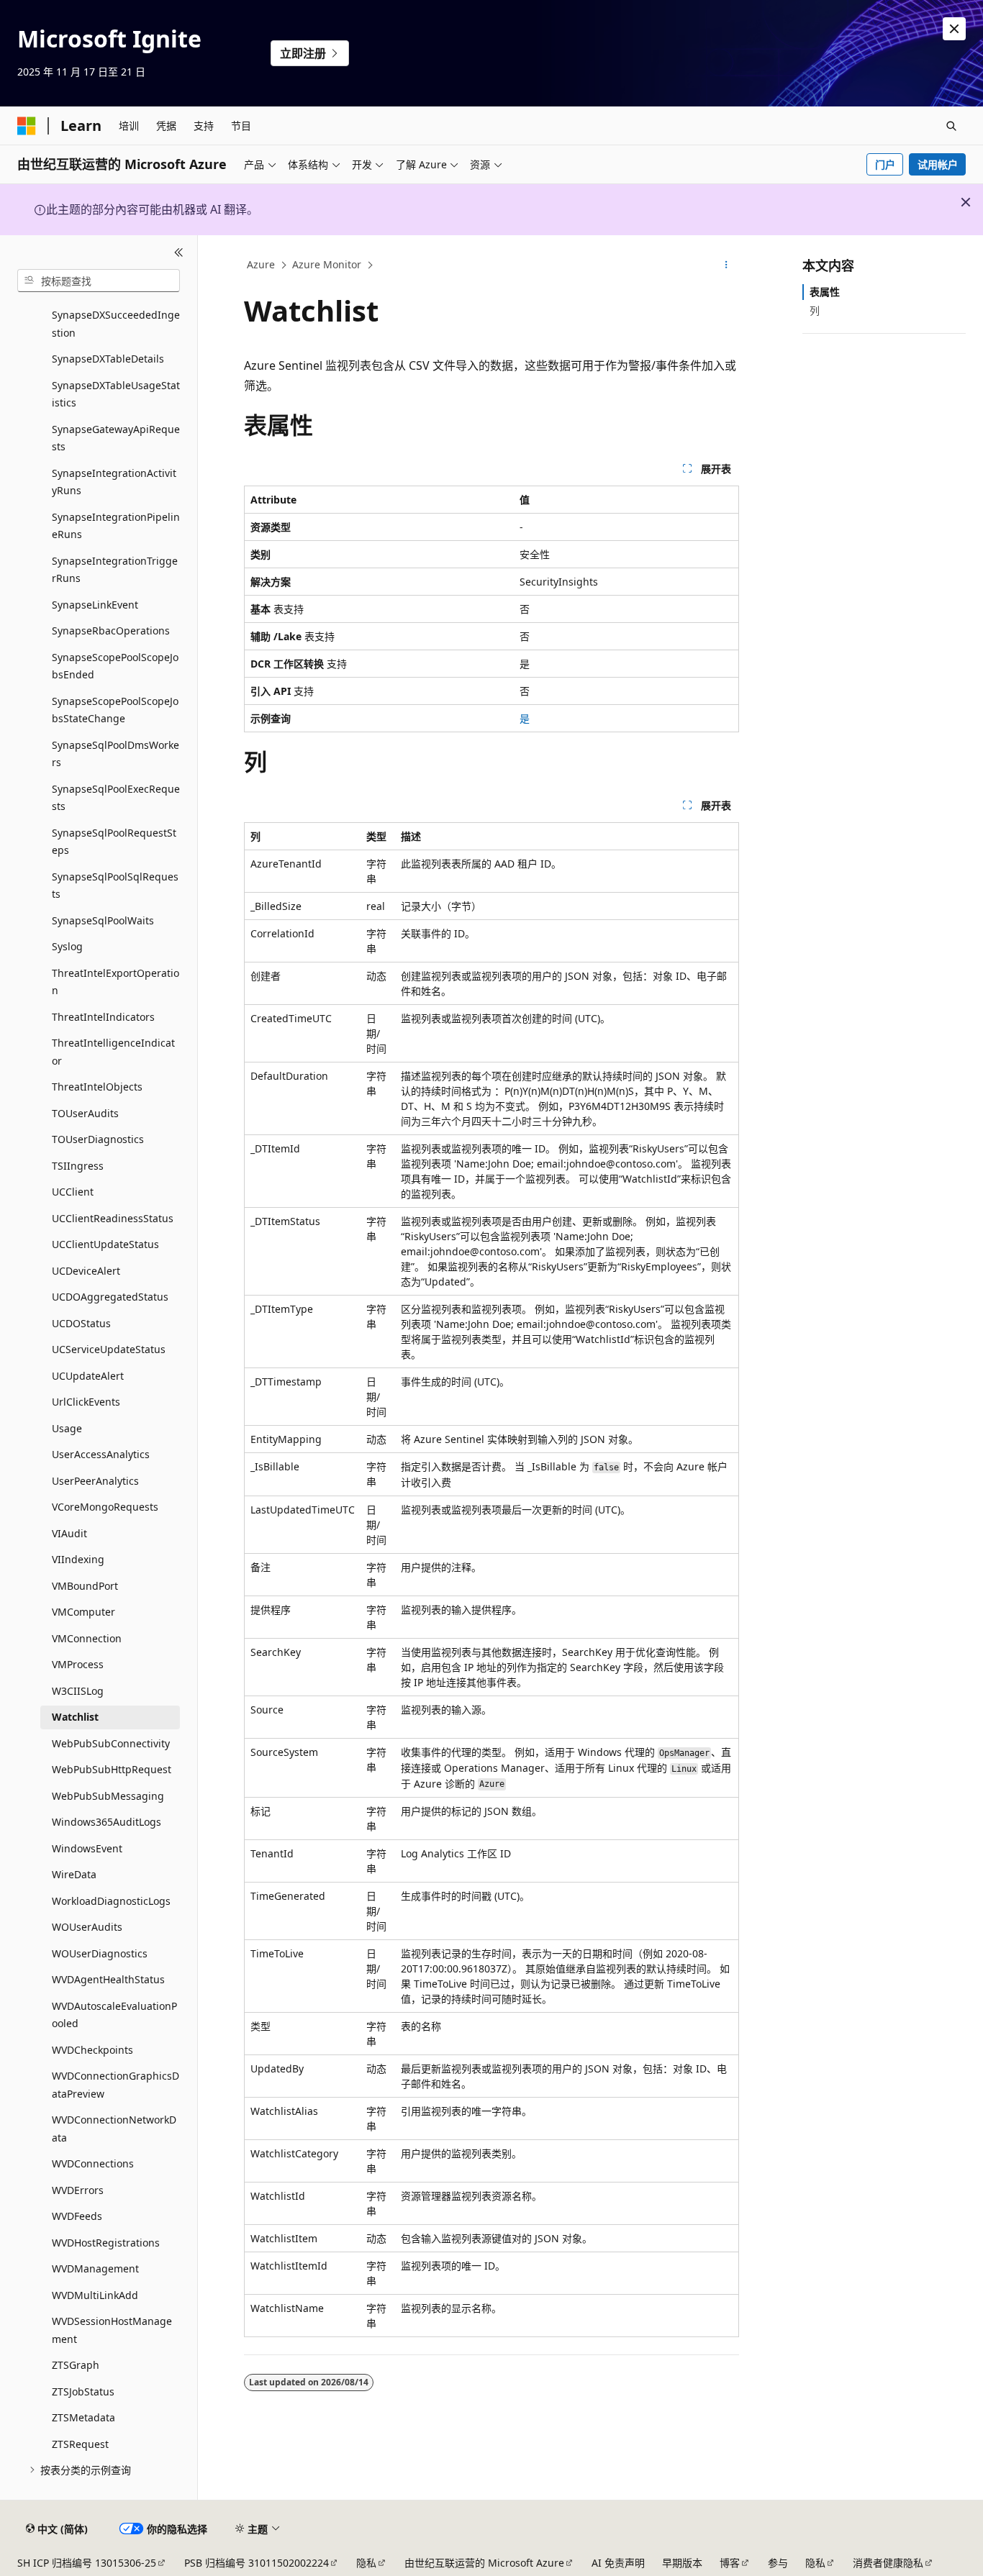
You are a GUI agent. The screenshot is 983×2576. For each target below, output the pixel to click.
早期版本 (682, 2563)
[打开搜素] (951, 126)
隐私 (366, 2563)
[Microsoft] (27, 126)
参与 (778, 2563)
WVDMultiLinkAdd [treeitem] (95, 2295)
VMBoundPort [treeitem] (85, 1586)
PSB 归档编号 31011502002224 (257, 2563)
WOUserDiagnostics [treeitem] (100, 1953)
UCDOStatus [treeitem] (81, 1323)
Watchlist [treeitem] (75, 1717)
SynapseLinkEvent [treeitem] (95, 605)
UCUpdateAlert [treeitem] (88, 1376)
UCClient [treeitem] (73, 1192)
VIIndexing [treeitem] (78, 1559)
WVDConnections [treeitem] (93, 2163)
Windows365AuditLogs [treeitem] (107, 1822)
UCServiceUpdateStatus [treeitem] (109, 1349)
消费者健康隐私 (888, 2563)
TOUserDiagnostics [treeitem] (98, 1139)
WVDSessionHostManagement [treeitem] (112, 2330)
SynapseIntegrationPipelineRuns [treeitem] (116, 526)
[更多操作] (726, 265)
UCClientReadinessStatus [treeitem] (113, 1218)
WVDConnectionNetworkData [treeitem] (114, 2129)
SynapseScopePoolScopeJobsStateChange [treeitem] (115, 710)
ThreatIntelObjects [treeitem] (97, 1087)
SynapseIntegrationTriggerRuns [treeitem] (115, 570)
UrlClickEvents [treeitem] (86, 1402)
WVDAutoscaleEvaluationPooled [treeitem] (114, 2015)
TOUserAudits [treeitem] (85, 1113)
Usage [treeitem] (67, 1428)
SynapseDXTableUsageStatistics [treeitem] (116, 394)
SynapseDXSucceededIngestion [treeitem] (116, 324)
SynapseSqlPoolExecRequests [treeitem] (116, 798)
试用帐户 (938, 164)
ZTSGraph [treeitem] (76, 2365)
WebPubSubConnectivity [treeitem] (111, 1743)
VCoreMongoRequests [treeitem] (105, 1507)
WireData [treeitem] (74, 1874)
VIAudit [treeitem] (69, 1533)
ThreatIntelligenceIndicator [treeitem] (113, 1052)
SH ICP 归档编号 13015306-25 (87, 2563)
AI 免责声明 (618, 2563)
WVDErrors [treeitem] (78, 2190)
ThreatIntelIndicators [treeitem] (103, 1017)
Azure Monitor (327, 264)
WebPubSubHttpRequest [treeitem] (112, 1769)
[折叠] (179, 252)
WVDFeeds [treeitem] (77, 2216)
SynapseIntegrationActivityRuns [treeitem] (114, 482)
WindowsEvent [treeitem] (87, 1848)
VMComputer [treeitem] (83, 1612)
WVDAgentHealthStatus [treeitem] (108, 1979)
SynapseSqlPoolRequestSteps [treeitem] (114, 842)
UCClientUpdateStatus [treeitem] (105, 1244)
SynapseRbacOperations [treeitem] (111, 631)
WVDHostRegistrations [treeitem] (106, 2243)
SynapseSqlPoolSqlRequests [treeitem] (115, 886)
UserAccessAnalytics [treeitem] (101, 1454)
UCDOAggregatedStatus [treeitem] (110, 1297)
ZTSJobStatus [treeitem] (83, 2391)
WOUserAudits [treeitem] (87, 1927)
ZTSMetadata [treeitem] (83, 2417)
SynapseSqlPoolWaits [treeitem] (103, 920)
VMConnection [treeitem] (87, 1638)
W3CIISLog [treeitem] (78, 1691)
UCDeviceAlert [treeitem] (86, 1271)
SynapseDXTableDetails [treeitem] (108, 359)
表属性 (825, 292)
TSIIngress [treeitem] (78, 1166)
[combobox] (99, 281)
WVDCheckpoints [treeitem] (92, 2050)
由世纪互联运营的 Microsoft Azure (484, 2563)
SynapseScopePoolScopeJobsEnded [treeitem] (115, 666)
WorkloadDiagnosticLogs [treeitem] (111, 1901)
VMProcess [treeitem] (78, 1664)
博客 (730, 2563)
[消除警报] (954, 29)
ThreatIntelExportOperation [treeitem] (115, 982)
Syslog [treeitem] (67, 946)
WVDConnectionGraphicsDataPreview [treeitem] (115, 2085)
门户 (885, 164)
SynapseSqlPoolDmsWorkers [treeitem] (115, 754)
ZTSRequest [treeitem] (80, 2444)
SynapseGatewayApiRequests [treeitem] (116, 438)
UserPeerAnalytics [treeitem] (95, 1481)
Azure (261, 264)
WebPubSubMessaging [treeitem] (108, 1796)
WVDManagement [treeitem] (95, 2268)
